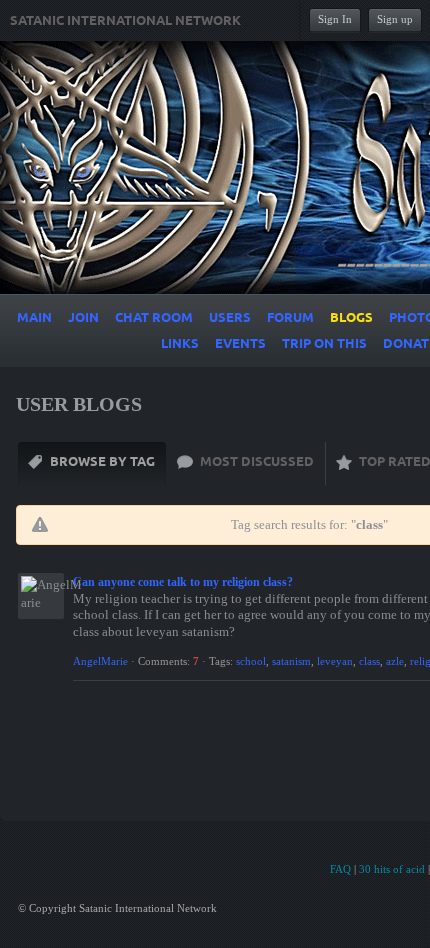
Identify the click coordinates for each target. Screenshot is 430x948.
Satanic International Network (125, 21)
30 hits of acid (392, 869)
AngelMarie (100, 661)
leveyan (335, 661)
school (251, 661)
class (369, 661)
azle (395, 661)
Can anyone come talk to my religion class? (183, 582)
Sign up (395, 19)
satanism (291, 661)
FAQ (340, 869)
